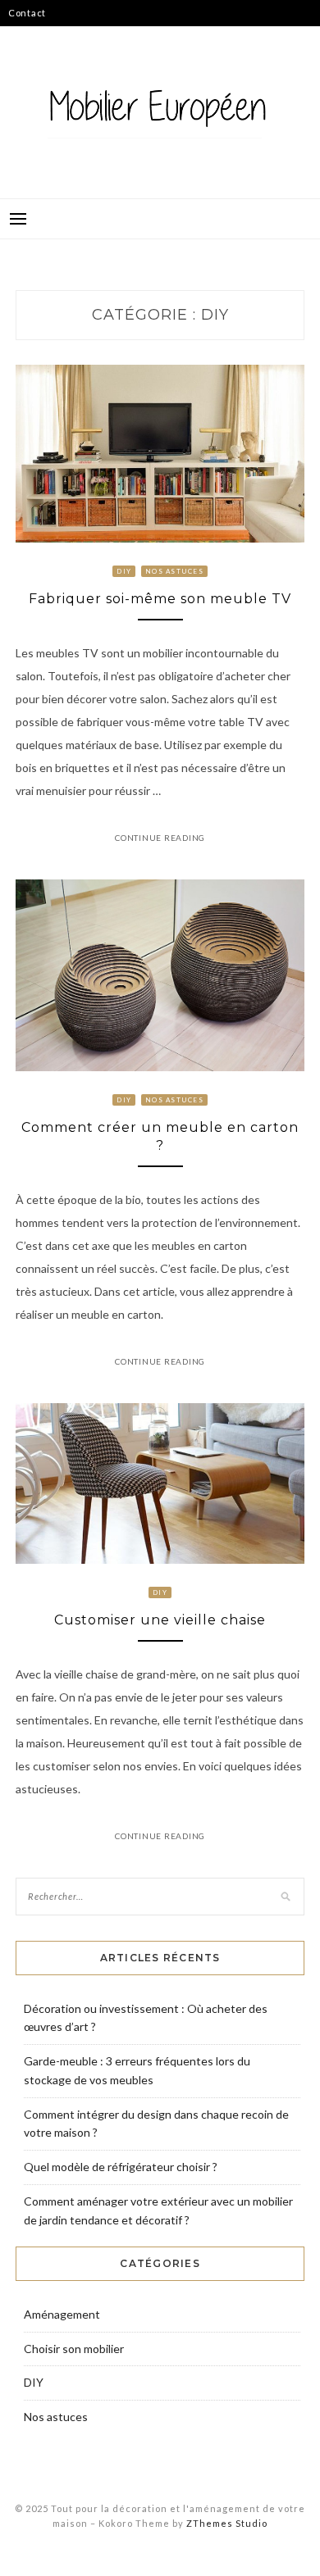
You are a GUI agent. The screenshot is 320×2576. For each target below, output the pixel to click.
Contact (27, 13)
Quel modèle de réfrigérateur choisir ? (121, 2167)
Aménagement (62, 2314)
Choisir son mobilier (74, 2349)
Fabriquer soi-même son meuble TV (160, 599)
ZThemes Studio (227, 2523)
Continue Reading (160, 838)
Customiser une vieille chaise (160, 1620)
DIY (124, 571)
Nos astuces (174, 571)
